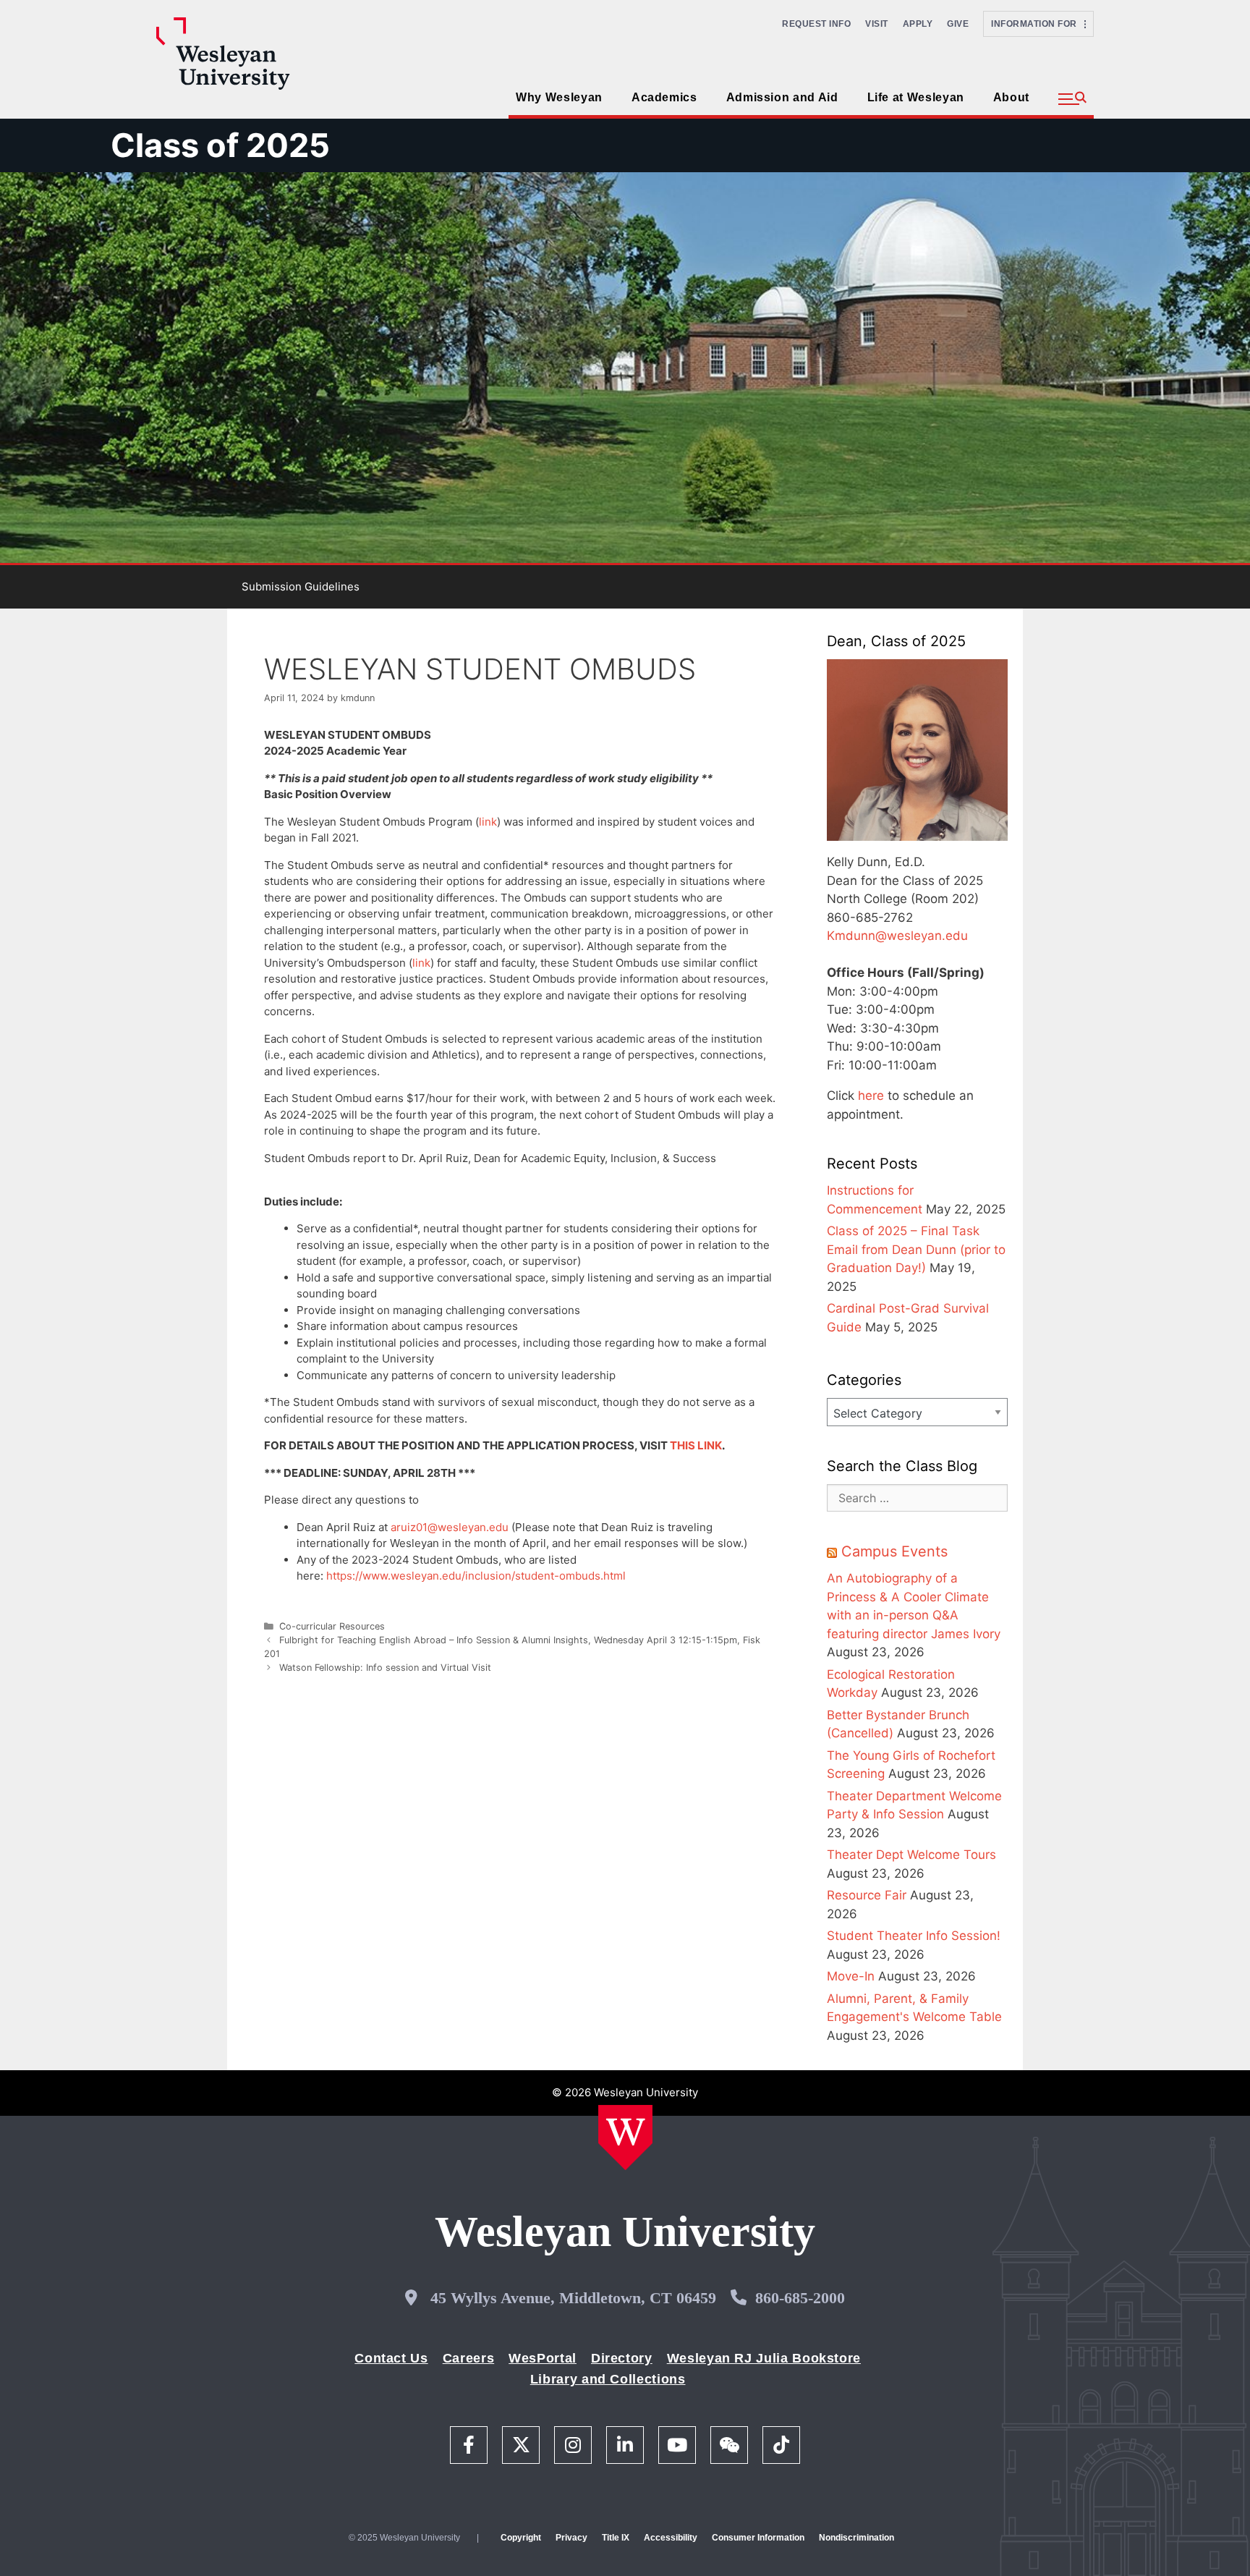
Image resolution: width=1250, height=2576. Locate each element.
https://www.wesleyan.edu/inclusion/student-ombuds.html (476, 1576)
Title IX (616, 2538)
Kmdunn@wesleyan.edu (897, 936)
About (1011, 97)
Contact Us (391, 2358)
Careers (468, 2358)
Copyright (521, 2538)
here (871, 1096)
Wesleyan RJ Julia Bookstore (764, 2358)
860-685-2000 (800, 2298)
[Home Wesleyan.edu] (625, 2138)
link (488, 822)
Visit (877, 24)
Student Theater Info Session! (914, 1936)
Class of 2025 (220, 145)
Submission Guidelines (301, 586)
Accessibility (671, 2538)
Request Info (816, 24)
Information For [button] (1038, 24)
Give (958, 24)
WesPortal (543, 2358)
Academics (664, 97)
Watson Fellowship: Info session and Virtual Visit (385, 1668)
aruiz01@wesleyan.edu (450, 1527)
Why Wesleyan (559, 97)
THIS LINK (696, 1445)
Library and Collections (608, 2379)
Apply (918, 24)
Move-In (851, 1976)
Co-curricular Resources (332, 1626)
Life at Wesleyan (916, 97)
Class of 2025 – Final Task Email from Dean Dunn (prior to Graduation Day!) (916, 1249)
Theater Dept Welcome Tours (911, 1855)
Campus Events (894, 1551)
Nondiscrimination (856, 2538)
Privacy (571, 2538)
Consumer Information (758, 2538)
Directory (622, 2358)
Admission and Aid (782, 97)
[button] (1072, 99)
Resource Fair (867, 1895)
